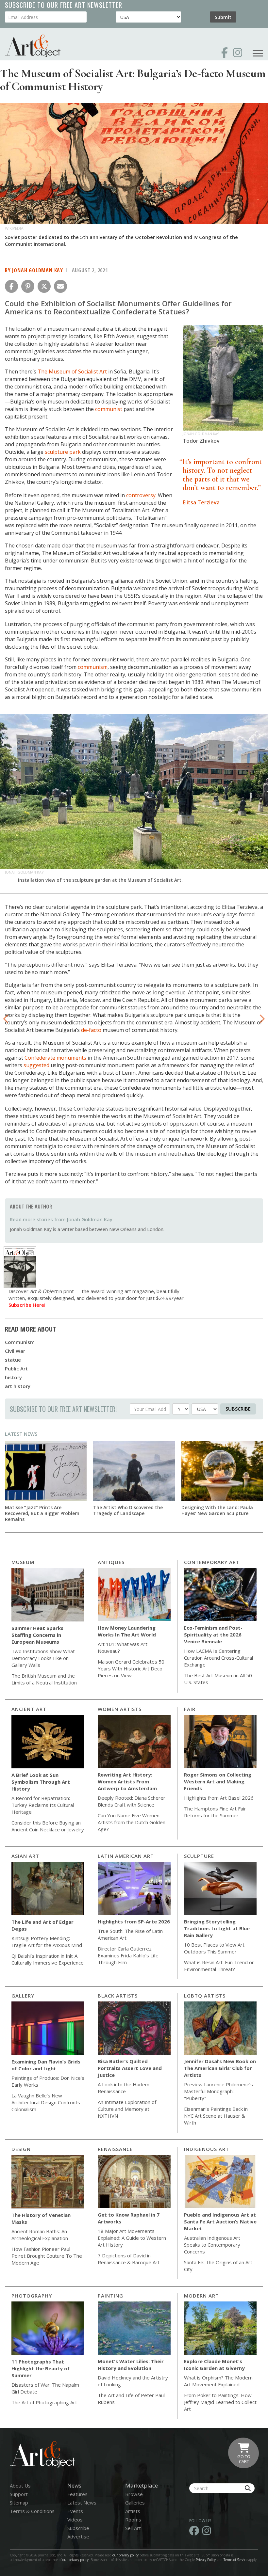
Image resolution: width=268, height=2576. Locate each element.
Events (75, 2511)
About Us (20, 2486)
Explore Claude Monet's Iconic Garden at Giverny (214, 2365)
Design (21, 2149)
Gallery (23, 1996)
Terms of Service (235, 2560)
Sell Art (133, 2528)
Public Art (16, 1368)
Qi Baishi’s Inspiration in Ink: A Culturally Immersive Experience (48, 1959)
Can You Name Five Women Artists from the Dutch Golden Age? (132, 1822)
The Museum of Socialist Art (72, 371)
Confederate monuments (55, 1058)
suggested (36, 1065)
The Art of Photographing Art (44, 2402)
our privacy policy (126, 2555)
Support (19, 2494)
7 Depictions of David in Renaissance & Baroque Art (129, 2259)
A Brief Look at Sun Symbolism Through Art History (41, 1782)
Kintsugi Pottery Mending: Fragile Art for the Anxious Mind (47, 1942)
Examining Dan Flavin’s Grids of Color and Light (46, 2065)
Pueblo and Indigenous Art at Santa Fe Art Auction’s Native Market (220, 2221)
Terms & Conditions (32, 2511)
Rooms (133, 2520)
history (13, 1377)
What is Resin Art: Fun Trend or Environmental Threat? (219, 1966)
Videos (75, 2520)
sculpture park (63, 452)
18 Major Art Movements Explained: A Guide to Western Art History (132, 2238)
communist (109, 409)
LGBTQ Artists (205, 1996)
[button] (11, 286)
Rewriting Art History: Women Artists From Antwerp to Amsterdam (127, 1781)
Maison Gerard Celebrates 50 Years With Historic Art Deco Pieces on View (131, 1668)
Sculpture (199, 1856)
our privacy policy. (76, 2560)
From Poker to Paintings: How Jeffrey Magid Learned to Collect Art (220, 2402)
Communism (20, 1342)
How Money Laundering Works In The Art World (127, 1631)
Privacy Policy (206, 2560)
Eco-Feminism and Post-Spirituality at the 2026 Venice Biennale (213, 1635)
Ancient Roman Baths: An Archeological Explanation (40, 2235)
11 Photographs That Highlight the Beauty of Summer (41, 2368)
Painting (110, 2296)
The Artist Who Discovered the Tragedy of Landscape (128, 1510)
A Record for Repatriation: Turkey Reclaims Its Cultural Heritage (43, 1805)
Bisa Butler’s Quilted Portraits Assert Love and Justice (130, 2068)
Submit (223, 17)
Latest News (21, 1434)
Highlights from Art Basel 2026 (219, 1798)
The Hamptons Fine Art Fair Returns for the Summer (215, 1812)
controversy (141, 495)
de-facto (91, 1030)
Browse (134, 2494)
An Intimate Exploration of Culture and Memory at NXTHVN (127, 2109)
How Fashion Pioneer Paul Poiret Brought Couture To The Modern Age (47, 2256)
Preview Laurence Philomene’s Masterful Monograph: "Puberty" (218, 2091)
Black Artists (118, 1996)
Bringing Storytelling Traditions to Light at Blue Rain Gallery (217, 1928)
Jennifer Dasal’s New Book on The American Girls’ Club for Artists (220, 2068)
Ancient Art (29, 1709)
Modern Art (201, 2296)
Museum (23, 1562)
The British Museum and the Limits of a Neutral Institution (44, 1679)
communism (93, 667)
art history (18, 1386)
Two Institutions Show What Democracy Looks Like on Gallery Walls (43, 1658)
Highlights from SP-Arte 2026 (134, 1921)
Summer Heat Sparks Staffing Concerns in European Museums (37, 1635)
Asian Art (25, 1856)
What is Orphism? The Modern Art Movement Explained (218, 2381)
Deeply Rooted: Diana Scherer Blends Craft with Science (132, 1801)
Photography (32, 2296)
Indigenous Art (207, 2149)
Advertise (78, 2536)
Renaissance (115, 2149)
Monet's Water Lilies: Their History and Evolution (131, 2365)
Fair (190, 1709)
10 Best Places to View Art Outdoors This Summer (214, 1948)
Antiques (111, 1562)
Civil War (15, 1351)
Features (77, 2494)
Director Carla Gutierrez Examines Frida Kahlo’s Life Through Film (128, 1955)
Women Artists (120, 1709)
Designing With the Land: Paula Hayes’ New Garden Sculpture (217, 1510)
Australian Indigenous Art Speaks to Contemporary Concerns (212, 2245)
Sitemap (19, 2503)
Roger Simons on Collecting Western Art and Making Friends (218, 1781)
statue (13, 1360)
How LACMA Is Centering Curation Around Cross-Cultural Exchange (218, 1658)
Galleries (135, 2503)
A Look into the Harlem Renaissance (124, 2088)
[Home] (33, 46)
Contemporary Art (212, 1562)
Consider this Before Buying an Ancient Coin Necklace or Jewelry (48, 1826)
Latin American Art (126, 1856)
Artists (133, 2511)
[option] (134, 800)
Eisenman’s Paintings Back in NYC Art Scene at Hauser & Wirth (216, 2116)
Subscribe (238, 1409)
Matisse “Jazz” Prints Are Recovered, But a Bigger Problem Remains (42, 1513)
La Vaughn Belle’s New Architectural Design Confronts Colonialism (46, 2102)
